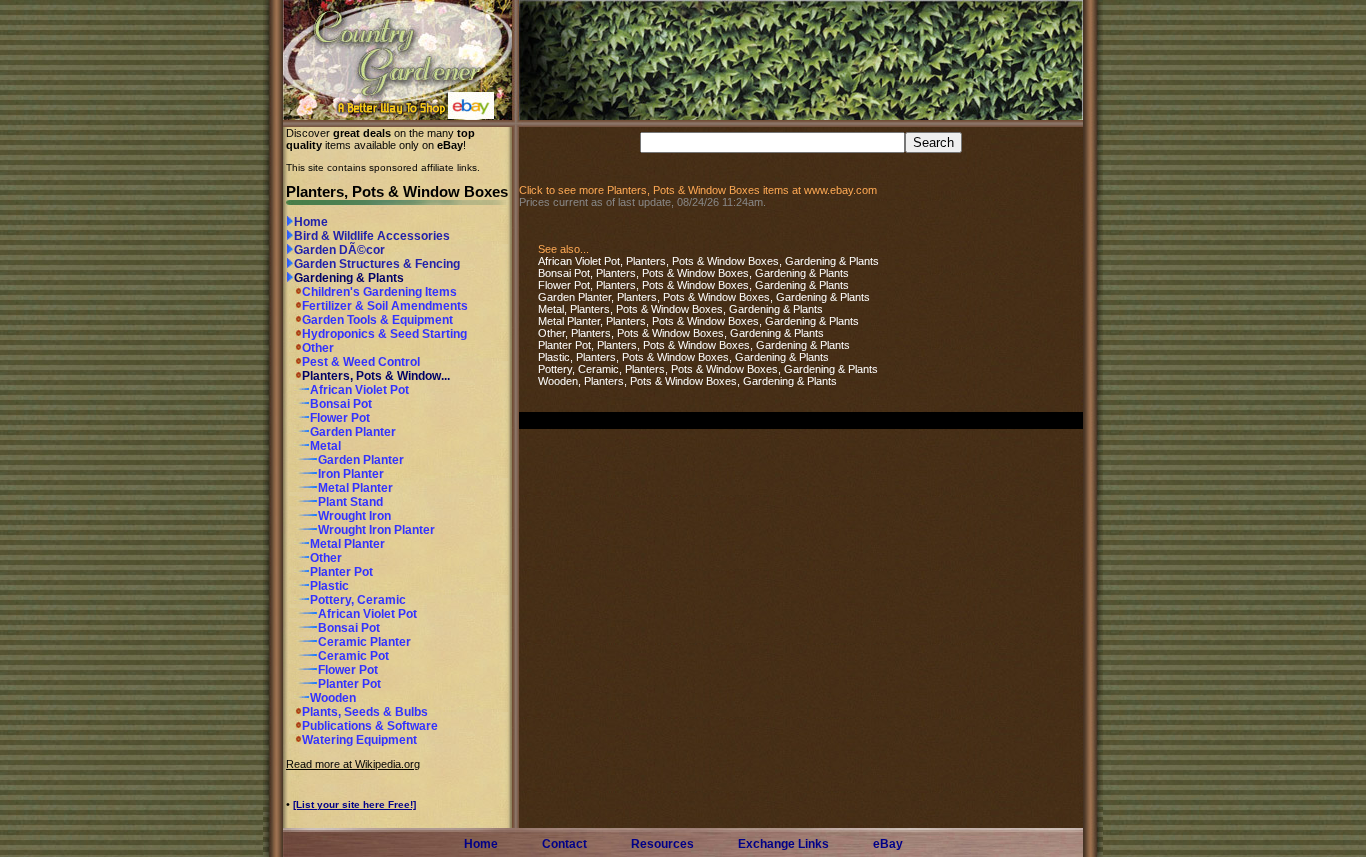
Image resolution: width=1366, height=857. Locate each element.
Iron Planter (351, 474)
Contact (564, 844)
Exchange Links (783, 844)
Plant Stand (350, 502)
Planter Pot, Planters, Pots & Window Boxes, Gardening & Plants (694, 345)
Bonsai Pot (341, 404)
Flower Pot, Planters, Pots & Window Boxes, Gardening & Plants (693, 285)
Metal (325, 446)
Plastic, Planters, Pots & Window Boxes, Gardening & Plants (683, 357)
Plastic (329, 586)
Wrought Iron (354, 516)
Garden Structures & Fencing (377, 264)
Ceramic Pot (353, 656)
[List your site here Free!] (354, 804)
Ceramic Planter (364, 642)
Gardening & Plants (349, 278)
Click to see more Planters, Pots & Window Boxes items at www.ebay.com (698, 190)
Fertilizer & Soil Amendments (385, 306)
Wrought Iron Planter (376, 530)
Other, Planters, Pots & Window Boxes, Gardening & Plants (681, 333)
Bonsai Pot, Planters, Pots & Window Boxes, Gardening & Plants (693, 273)
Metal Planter (355, 488)
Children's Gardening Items (379, 292)
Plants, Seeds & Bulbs (365, 712)
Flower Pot (340, 418)
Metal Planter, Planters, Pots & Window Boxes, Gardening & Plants (698, 321)
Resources (662, 844)
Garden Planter (353, 432)
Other (318, 348)
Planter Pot (341, 572)
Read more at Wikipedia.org (353, 764)
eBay (888, 844)
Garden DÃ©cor (339, 250)
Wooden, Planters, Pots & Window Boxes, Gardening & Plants (687, 381)
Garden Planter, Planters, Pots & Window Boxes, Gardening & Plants (704, 297)
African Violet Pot (359, 390)
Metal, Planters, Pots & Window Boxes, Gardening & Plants (680, 309)
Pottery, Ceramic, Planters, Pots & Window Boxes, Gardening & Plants (708, 369)
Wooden (333, 698)
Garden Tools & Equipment (377, 320)
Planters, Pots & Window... (376, 376)
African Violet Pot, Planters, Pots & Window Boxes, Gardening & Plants (708, 261)
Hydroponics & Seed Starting (384, 334)
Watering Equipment (359, 740)
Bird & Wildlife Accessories (372, 236)
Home (311, 222)
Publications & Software (370, 726)
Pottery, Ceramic (358, 600)
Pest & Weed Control (361, 362)
